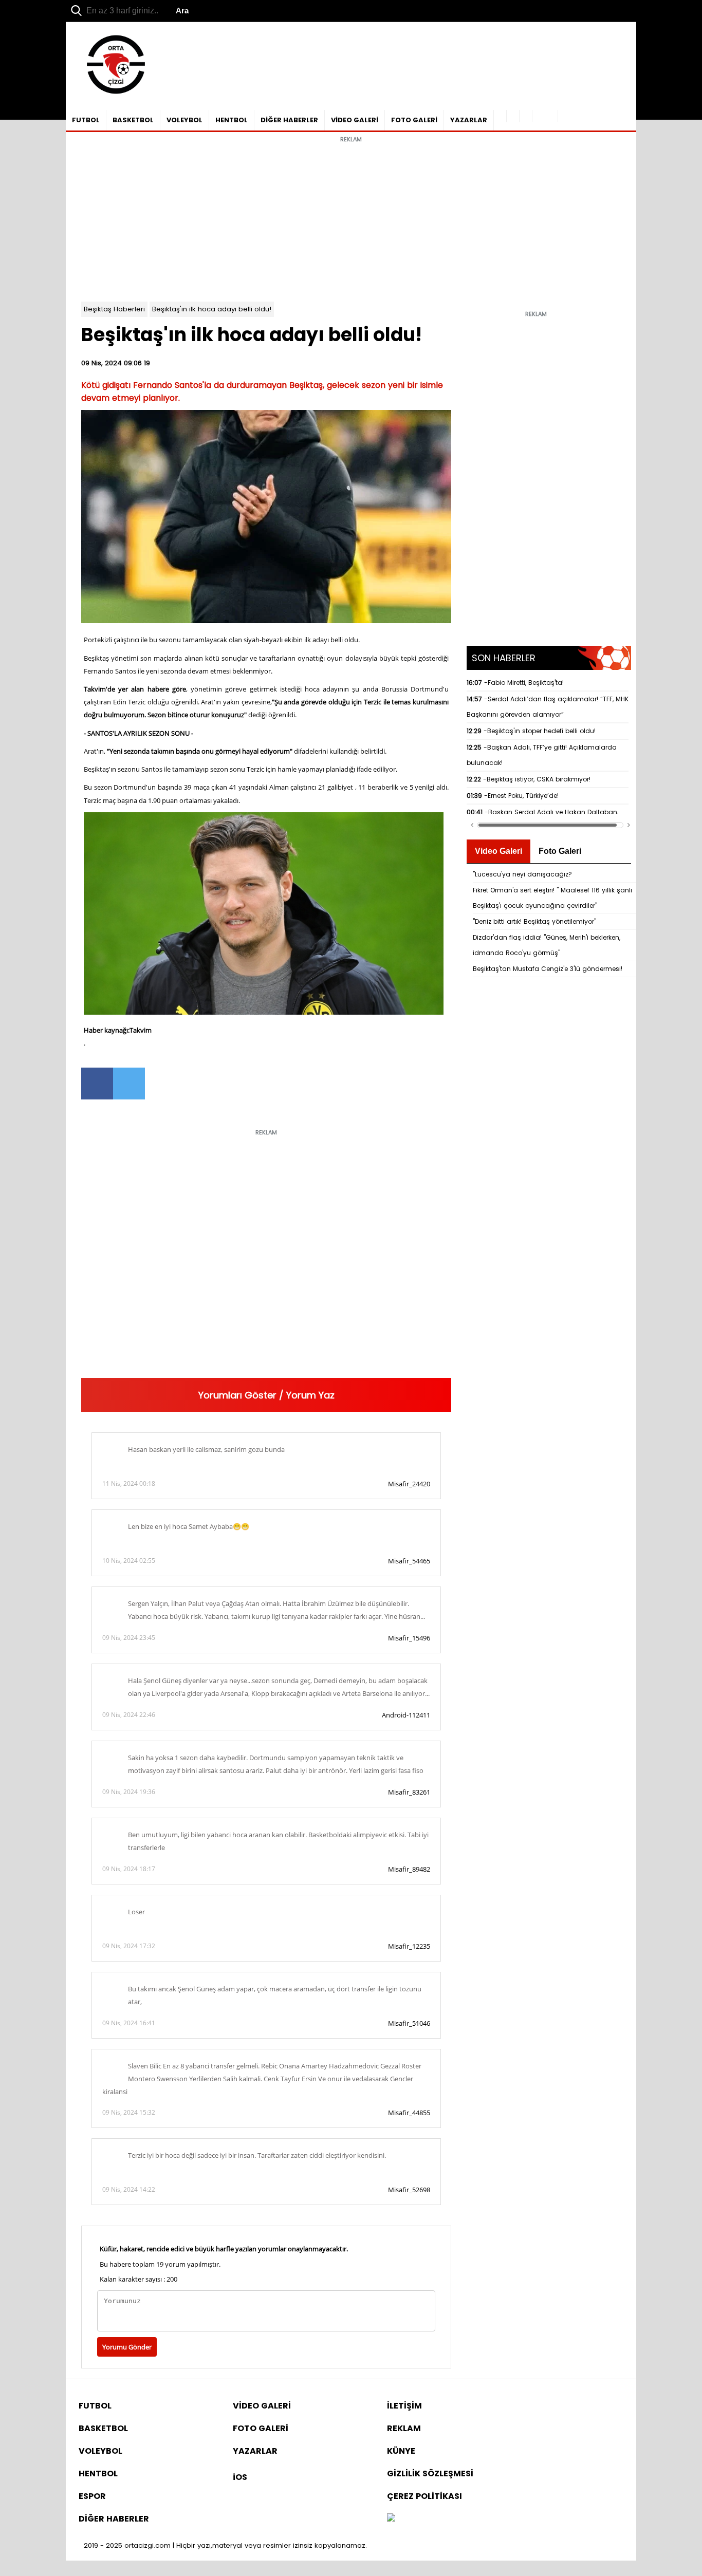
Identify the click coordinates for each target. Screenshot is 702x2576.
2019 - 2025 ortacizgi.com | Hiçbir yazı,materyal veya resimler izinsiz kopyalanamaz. (225, 2545)
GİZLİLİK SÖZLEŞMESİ (430, 2474)
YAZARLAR (469, 120)
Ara (182, 11)
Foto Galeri (560, 851)
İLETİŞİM (404, 2406)
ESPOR (92, 2496)
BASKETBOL (133, 120)
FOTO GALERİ (414, 120)
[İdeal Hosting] (391, 2519)
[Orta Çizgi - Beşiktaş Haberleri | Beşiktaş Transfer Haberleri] (111, 94)
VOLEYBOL (184, 120)
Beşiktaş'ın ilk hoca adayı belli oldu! (212, 309)
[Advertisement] (351, 219)
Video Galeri (498, 851)
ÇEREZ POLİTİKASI (424, 2496)
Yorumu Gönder (127, 2347)
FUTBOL (86, 120)
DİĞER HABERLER (289, 120)
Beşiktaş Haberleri (114, 309)
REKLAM (404, 2428)
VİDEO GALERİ (355, 120)
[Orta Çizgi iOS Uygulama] (552, 116)
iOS (240, 2477)
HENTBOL (232, 120)
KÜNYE (401, 2451)
